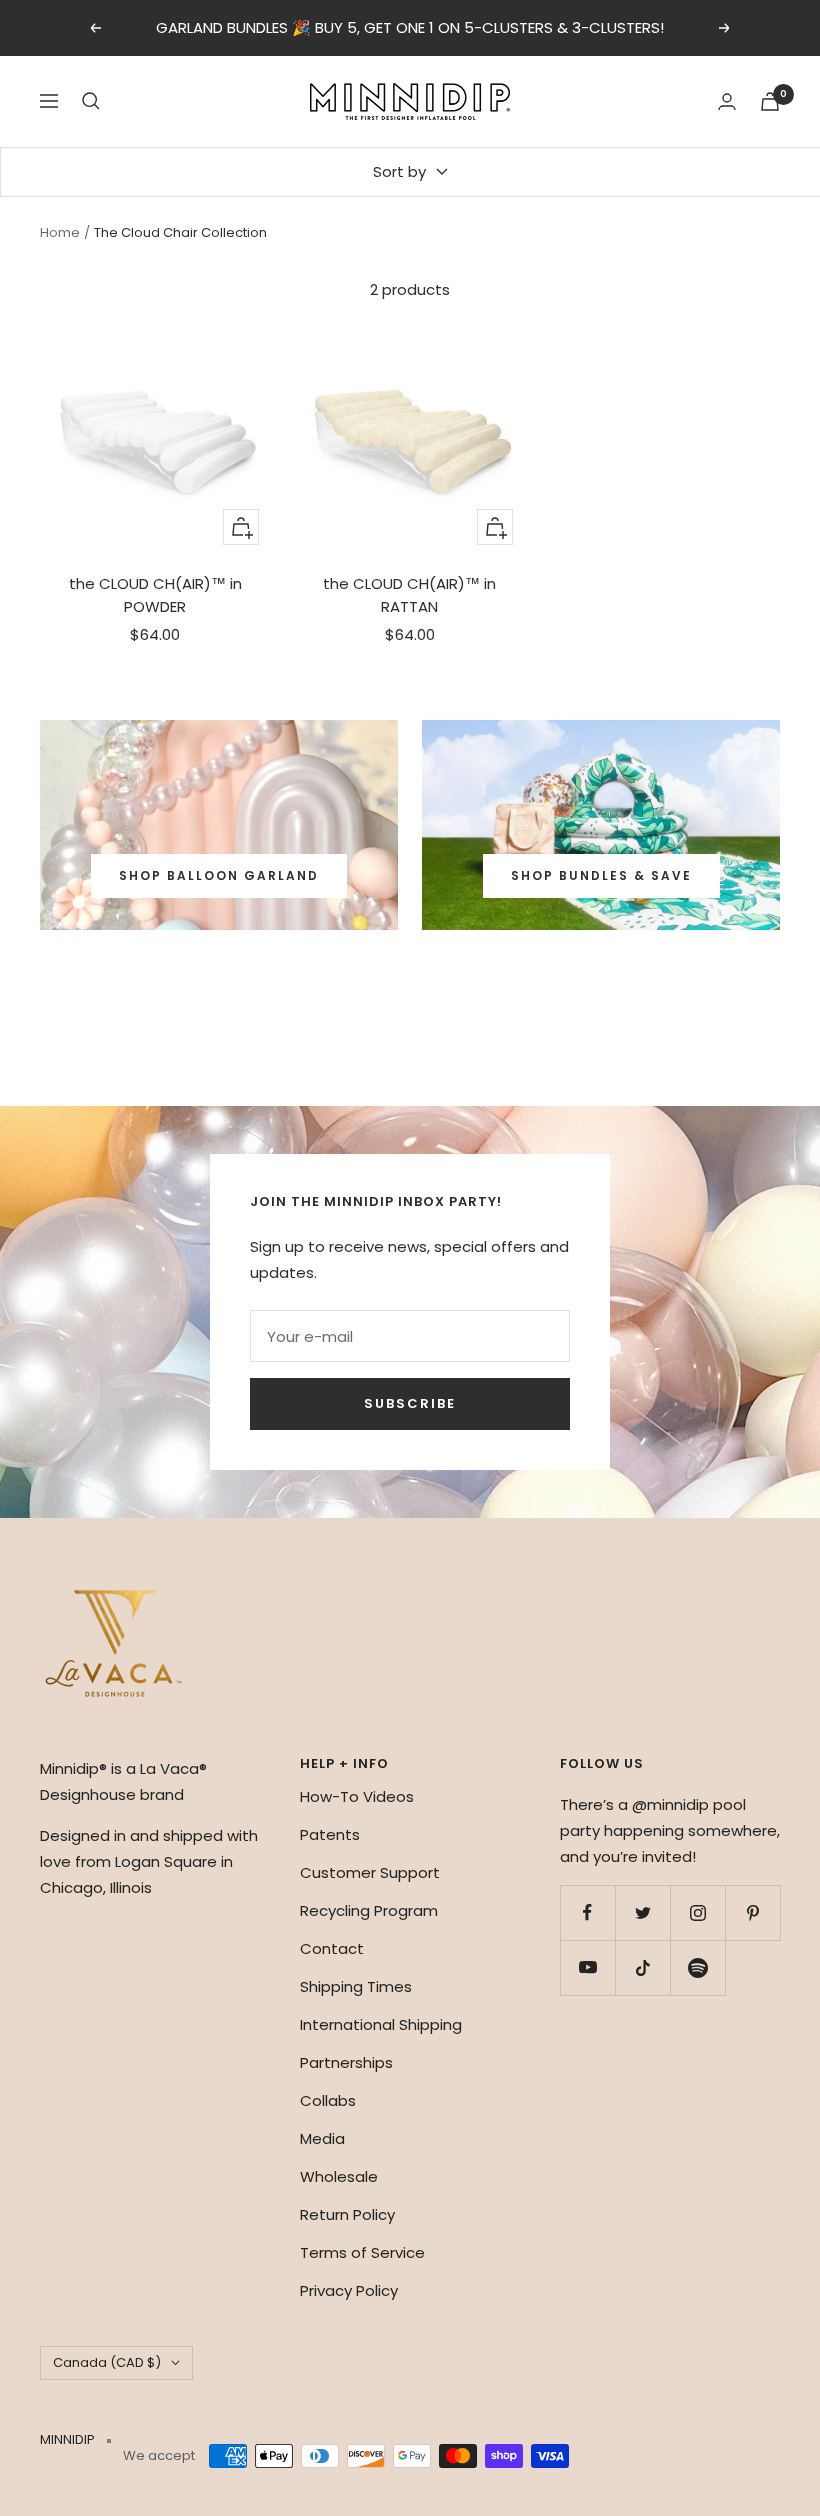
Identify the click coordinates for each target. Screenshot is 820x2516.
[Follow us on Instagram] (697, 1912)
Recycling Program (369, 1910)
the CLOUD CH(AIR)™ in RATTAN (409, 595)
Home (60, 232)
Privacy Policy (349, 2290)
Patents (330, 1834)
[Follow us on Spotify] (697, 1967)
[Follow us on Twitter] (642, 1912)
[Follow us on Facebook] (587, 1912)
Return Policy (347, 2214)
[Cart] (770, 101)
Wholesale (339, 2176)
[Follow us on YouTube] (587, 1967)
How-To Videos (357, 1796)
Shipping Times (356, 1986)
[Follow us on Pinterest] (752, 1912)
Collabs (328, 2100)
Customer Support (370, 1872)
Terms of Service (362, 2252)
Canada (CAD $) (107, 2362)
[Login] (727, 101)
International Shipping (381, 2024)
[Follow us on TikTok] (642, 1967)
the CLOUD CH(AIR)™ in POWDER (155, 595)
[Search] (91, 101)
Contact (332, 1948)
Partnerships (346, 2062)
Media (322, 2138)
